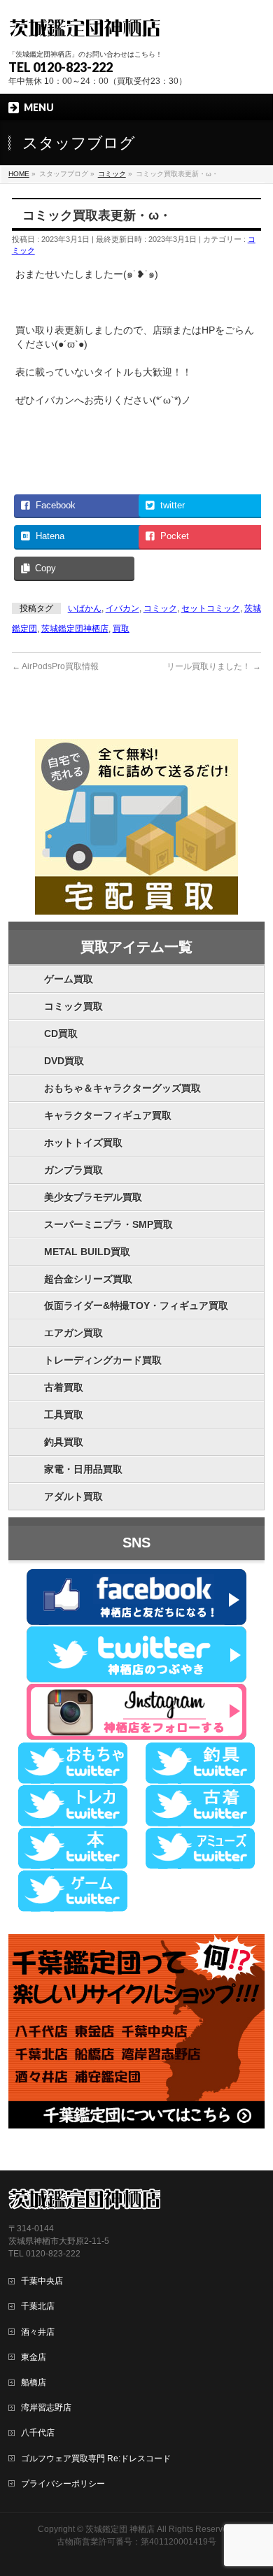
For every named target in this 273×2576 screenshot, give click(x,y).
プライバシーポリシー (63, 2484)
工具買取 (64, 1415)
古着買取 (64, 1387)
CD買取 (61, 1033)
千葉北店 (38, 2306)
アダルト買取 (73, 1496)
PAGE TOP (254, 2486)
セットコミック (211, 608)
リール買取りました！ (214, 666)
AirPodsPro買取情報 (55, 666)
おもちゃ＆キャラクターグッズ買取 (122, 1088)
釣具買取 (64, 1442)
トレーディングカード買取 (103, 1360)
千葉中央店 (42, 2281)
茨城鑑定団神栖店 (75, 629)
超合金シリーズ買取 (88, 1279)
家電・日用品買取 (83, 1469)
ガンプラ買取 (73, 1170)
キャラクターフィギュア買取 (108, 1115)
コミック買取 (73, 1006)
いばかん (85, 608)
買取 (121, 629)
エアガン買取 (73, 1333)
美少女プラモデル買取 (93, 1197)
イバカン (122, 608)
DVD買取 (64, 1061)
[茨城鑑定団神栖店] (84, 26)
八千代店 (38, 2433)
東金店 (34, 2357)
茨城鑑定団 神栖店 (120, 2529)
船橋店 (34, 2382)
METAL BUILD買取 (87, 1252)
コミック (160, 608)
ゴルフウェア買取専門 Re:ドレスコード (96, 2459)
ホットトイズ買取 (83, 1143)
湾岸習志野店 (46, 2407)
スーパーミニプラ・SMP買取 (108, 1224)
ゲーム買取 (69, 979)
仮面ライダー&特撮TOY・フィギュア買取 (136, 1305)
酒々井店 (38, 2332)
